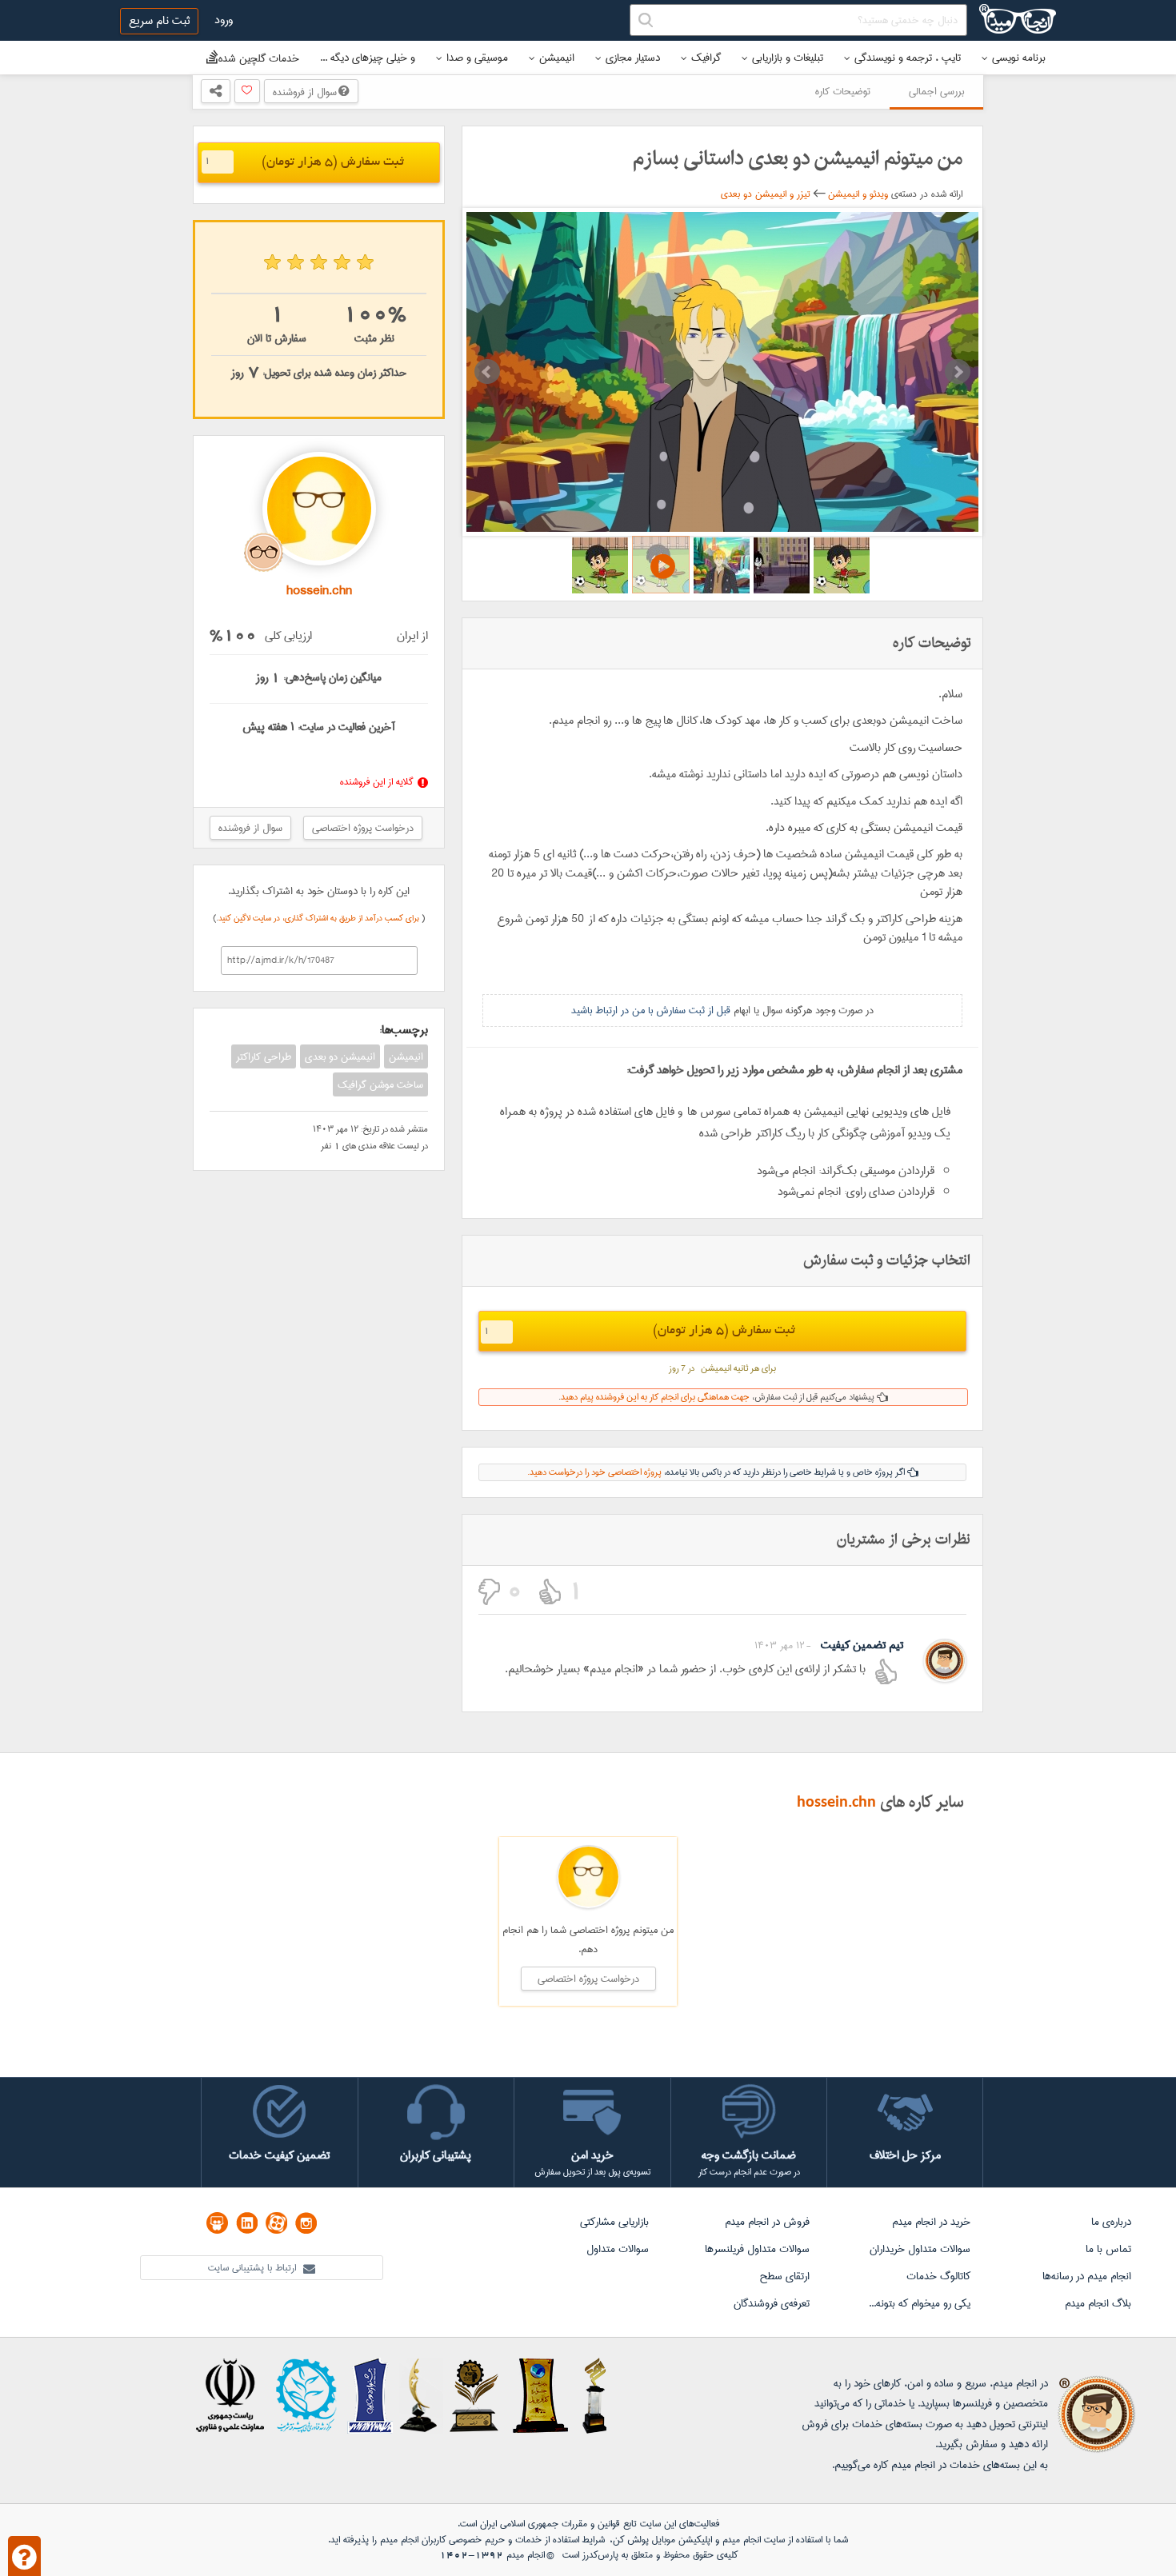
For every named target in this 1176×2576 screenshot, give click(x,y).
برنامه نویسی (1019, 58)
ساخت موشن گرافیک (380, 1084)
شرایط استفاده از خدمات (560, 2540)
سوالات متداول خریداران (920, 2249)
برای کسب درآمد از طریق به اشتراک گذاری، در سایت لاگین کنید (320, 918)
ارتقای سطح (784, 2276)
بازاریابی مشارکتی (614, 2222)
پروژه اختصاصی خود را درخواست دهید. (594, 1472)
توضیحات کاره (843, 91)
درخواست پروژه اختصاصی (363, 828)
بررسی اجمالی (936, 91)
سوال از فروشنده (306, 92)
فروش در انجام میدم (767, 2222)
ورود (224, 20)
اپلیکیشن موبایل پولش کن (662, 2540)
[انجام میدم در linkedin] (247, 2223)
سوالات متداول (618, 2249)
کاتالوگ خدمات (938, 2276)
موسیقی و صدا (477, 58)
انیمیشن (557, 58)
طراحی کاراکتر (264, 1056)
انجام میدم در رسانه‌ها (1087, 2276)
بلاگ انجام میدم (1098, 2303)
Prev (487, 372)
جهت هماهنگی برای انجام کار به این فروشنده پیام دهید (655, 1397)
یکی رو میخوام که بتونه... (920, 2303)
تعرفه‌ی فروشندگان (772, 2303)
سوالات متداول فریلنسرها (757, 2249)
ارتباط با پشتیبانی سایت (254, 2268)
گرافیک (706, 58)
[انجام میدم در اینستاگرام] (306, 2223)
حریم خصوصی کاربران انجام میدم (441, 2540)
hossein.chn (836, 1803)
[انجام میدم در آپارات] (276, 2223)
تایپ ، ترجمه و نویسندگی (908, 58)
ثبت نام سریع (159, 21)
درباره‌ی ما (1111, 2222)
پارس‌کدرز (600, 2555)
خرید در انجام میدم (931, 2222)
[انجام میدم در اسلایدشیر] (217, 2223)
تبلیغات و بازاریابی (788, 58)
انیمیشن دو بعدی (340, 1056)
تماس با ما (1108, 2249)
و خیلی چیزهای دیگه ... (368, 58)
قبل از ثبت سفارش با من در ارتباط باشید (651, 1010)
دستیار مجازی (633, 58)
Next (958, 372)
